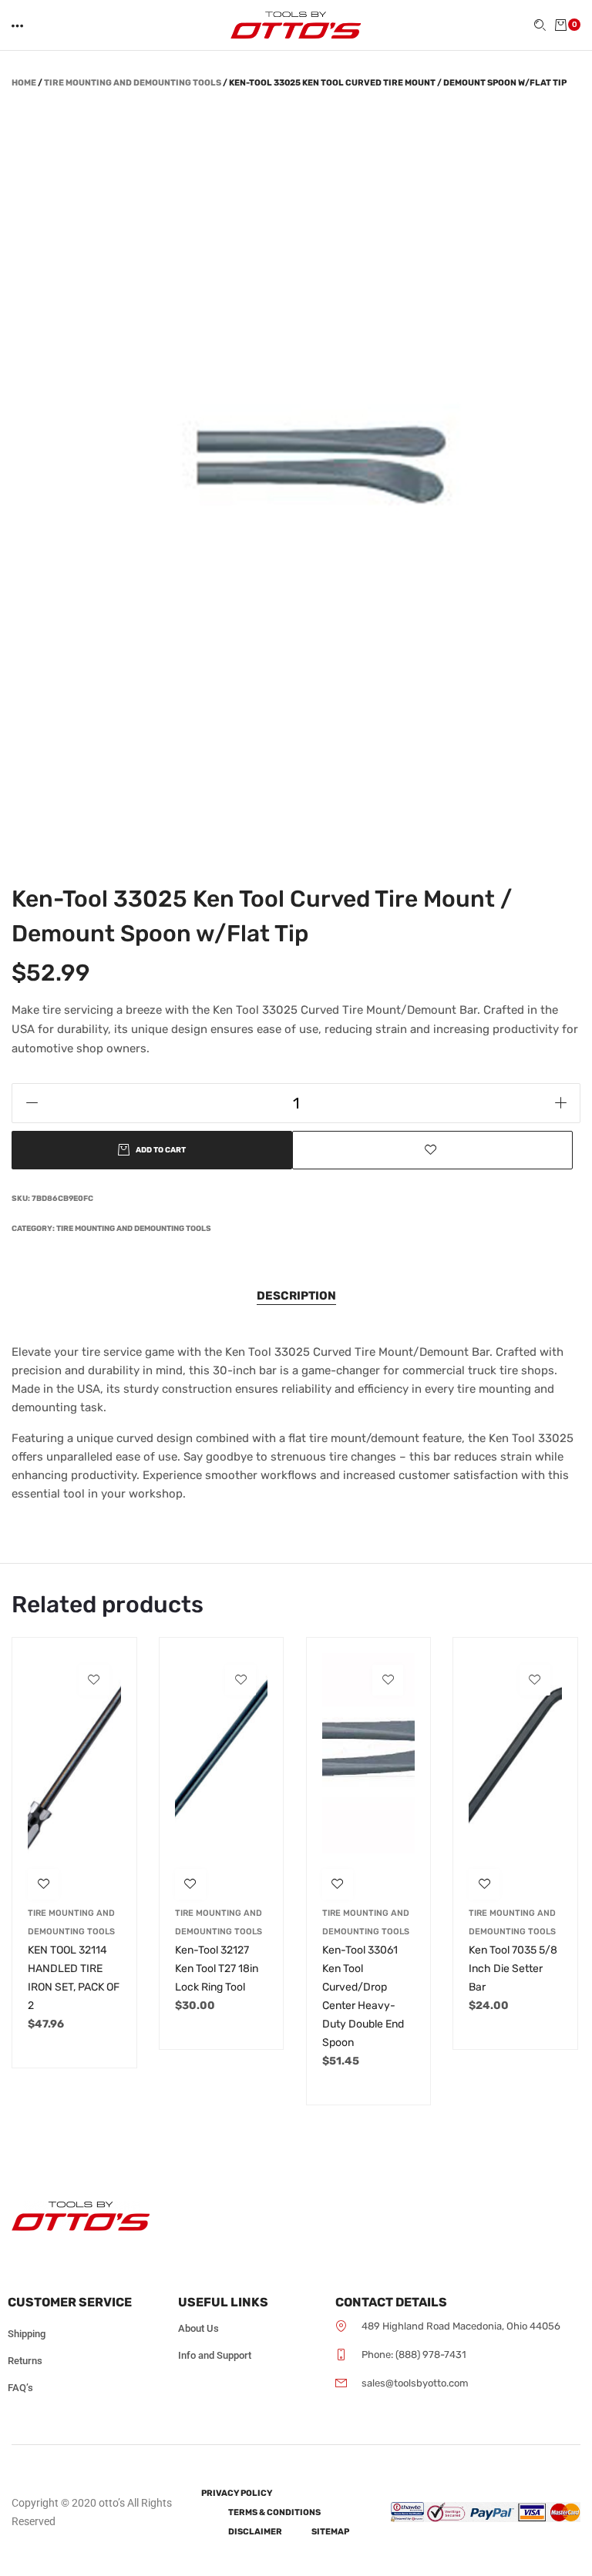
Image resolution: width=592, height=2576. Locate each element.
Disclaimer (255, 2532)
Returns (25, 2361)
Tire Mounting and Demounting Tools (133, 83)
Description (296, 1296)
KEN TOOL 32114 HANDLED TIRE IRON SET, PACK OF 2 (74, 1978)
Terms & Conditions (274, 2512)
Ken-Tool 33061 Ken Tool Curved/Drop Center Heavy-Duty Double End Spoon (363, 1996)
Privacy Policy (237, 2493)
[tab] (296, 1296)
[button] (18, 26)
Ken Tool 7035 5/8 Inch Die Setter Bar (513, 1969)
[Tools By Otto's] (296, 24)
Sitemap (330, 2532)
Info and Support (215, 2355)
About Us (198, 2328)
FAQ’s (20, 2388)
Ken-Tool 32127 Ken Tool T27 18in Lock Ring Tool (217, 1969)
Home (24, 83)
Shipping (27, 2334)
